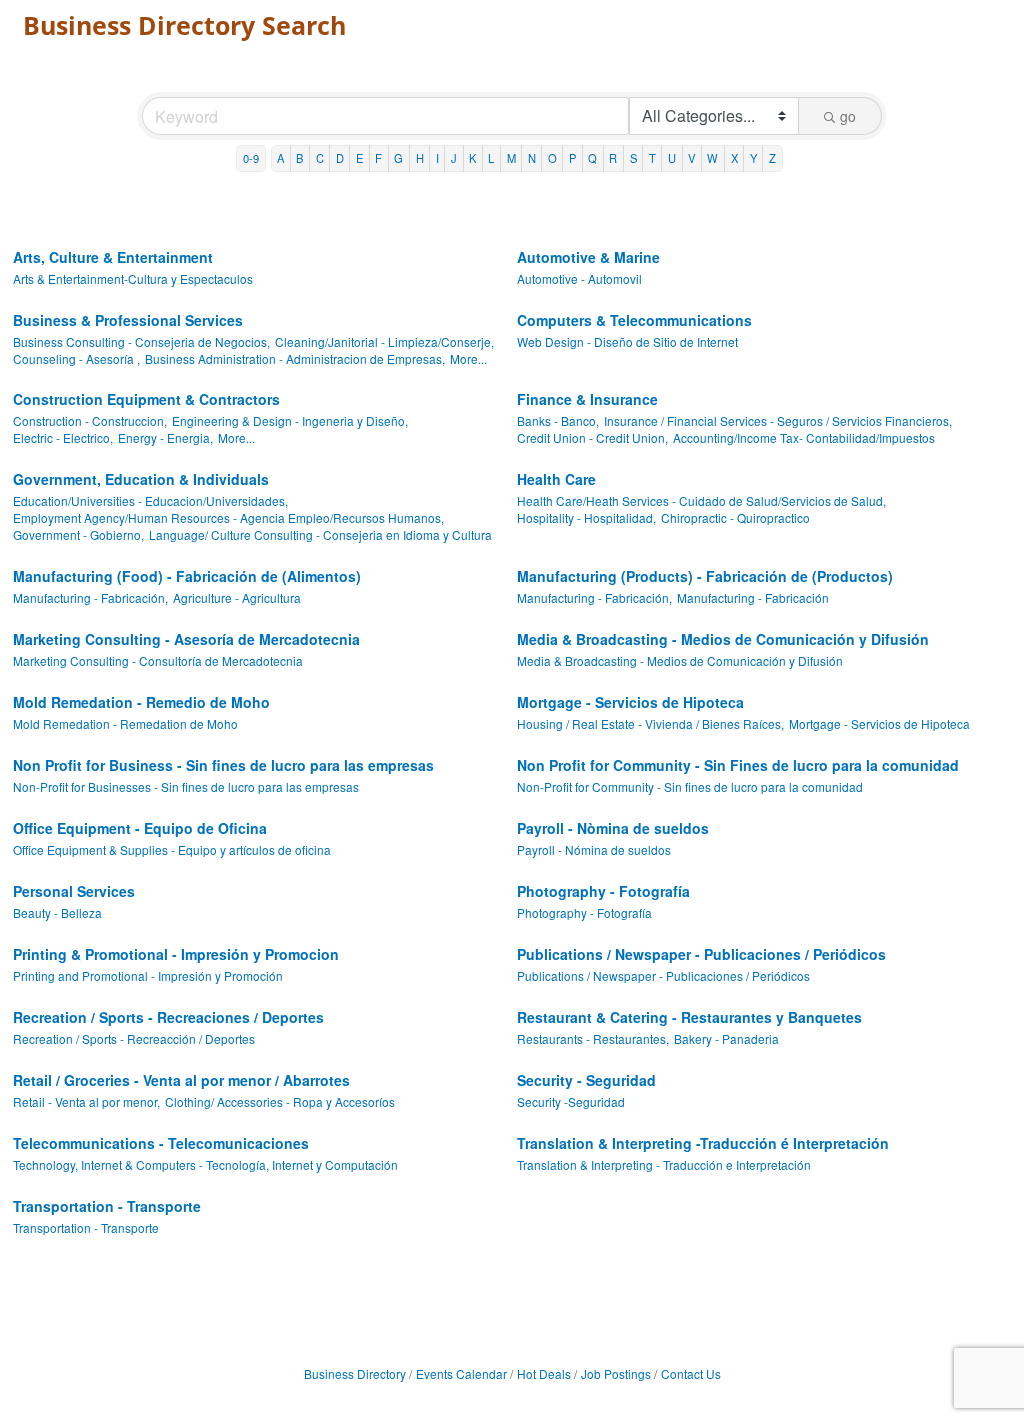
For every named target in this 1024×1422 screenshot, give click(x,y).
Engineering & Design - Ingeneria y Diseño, (290, 420)
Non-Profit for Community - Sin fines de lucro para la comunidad (690, 786)
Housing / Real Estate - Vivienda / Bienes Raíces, (650, 723)
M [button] (511, 158)
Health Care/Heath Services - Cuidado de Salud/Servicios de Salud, (701, 500)
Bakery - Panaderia (726, 1038)
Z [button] (772, 158)
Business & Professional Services (128, 320)
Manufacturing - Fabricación (753, 597)
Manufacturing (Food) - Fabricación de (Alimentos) (187, 576)
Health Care (556, 479)
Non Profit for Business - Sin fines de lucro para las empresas (223, 765)
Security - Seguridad (586, 1080)
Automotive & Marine (588, 257)
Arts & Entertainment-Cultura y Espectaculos (133, 278)
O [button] (552, 158)
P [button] (572, 158)
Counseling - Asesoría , (76, 358)
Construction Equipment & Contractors (146, 399)
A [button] (280, 158)
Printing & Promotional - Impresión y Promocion (176, 954)
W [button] (712, 158)
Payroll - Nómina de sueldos (594, 849)
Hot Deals (544, 1373)
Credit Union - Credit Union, (592, 437)
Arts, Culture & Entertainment (113, 257)
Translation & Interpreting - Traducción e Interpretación (664, 1164)
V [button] (691, 158)
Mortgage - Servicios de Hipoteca (630, 702)
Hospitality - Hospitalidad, (586, 517)
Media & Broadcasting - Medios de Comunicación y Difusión (723, 639)
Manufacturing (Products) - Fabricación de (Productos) (705, 576)
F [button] (378, 158)
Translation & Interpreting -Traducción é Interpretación (703, 1143)
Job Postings (616, 1373)
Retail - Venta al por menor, (86, 1101)
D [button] (340, 158)
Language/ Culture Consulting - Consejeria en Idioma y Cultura (320, 534)
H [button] (420, 158)
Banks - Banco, (558, 420)
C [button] (320, 158)
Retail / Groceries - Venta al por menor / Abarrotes (181, 1080)
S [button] (633, 158)
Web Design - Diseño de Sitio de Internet (627, 341)
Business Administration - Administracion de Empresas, (295, 358)
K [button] (472, 158)
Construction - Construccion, (90, 420)
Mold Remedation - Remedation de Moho (125, 723)
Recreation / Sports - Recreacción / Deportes (134, 1038)
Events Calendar (461, 1373)
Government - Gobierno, (78, 534)
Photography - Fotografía (603, 891)
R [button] (613, 158)
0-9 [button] (251, 158)
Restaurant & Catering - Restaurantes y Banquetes (689, 1017)
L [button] (491, 158)
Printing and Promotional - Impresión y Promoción (148, 975)
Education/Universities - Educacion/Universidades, (150, 500)
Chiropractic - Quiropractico (735, 517)
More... (468, 358)
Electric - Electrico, (63, 437)
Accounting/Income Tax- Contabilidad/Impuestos (804, 437)
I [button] (437, 158)
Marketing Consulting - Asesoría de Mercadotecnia (186, 639)
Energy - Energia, (165, 437)
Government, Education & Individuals (141, 479)
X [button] (734, 158)
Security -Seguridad (571, 1101)
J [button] (454, 158)
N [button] (532, 158)
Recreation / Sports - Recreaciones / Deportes (168, 1017)
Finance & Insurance (587, 399)
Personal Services (74, 891)
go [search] (848, 116)
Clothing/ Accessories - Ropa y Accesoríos (280, 1101)
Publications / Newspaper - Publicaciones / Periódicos (701, 954)
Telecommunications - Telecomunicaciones (161, 1143)
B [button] (299, 158)
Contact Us (691, 1373)
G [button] (398, 158)
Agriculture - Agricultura (237, 597)
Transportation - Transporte (107, 1206)
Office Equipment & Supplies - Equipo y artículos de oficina (172, 849)
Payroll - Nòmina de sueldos (613, 828)
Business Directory (355, 1373)
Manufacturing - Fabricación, (90, 597)
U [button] (672, 158)
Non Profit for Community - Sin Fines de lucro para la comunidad (738, 765)
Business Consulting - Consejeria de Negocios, (141, 341)
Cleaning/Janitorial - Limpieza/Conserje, (384, 341)
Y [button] (753, 158)
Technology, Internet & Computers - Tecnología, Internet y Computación (205, 1164)
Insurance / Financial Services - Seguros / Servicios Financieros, (778, 420)
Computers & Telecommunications (634, 320)
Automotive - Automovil (579, 278)
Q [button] (592, 158)
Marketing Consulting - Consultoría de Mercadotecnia (158, 660)
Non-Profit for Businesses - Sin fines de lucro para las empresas (186, 786)
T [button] (652, 158)
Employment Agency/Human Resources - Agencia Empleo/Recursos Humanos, (228, 517)
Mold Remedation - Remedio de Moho (141, 702)
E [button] (359, 158)
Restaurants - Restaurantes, (593, 1038)
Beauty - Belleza (57, 912)
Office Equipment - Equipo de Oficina (140, 828)
